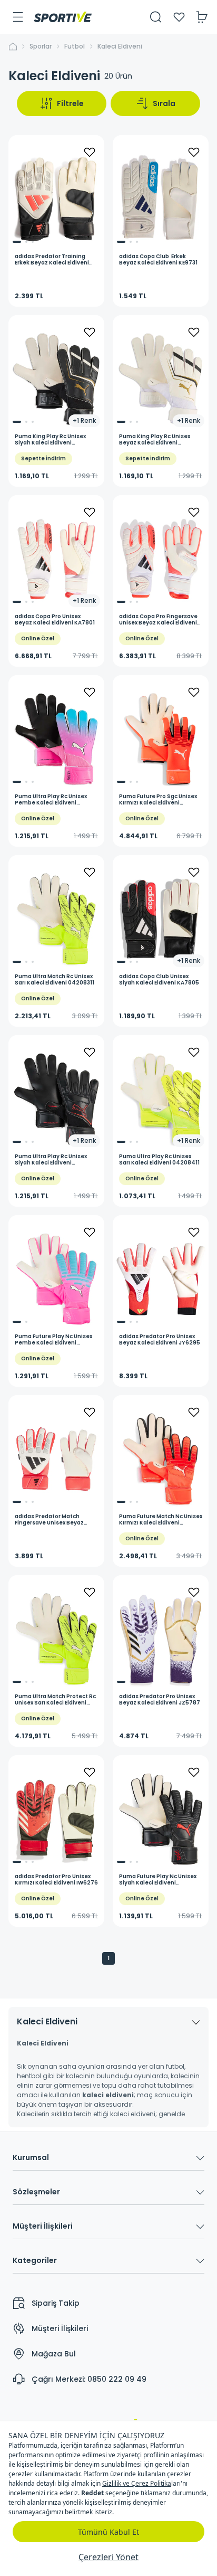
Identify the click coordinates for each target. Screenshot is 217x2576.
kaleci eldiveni (120, 46)
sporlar (41, 46)
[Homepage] (63, 17)
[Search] (156, 17)
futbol (75, 46)
